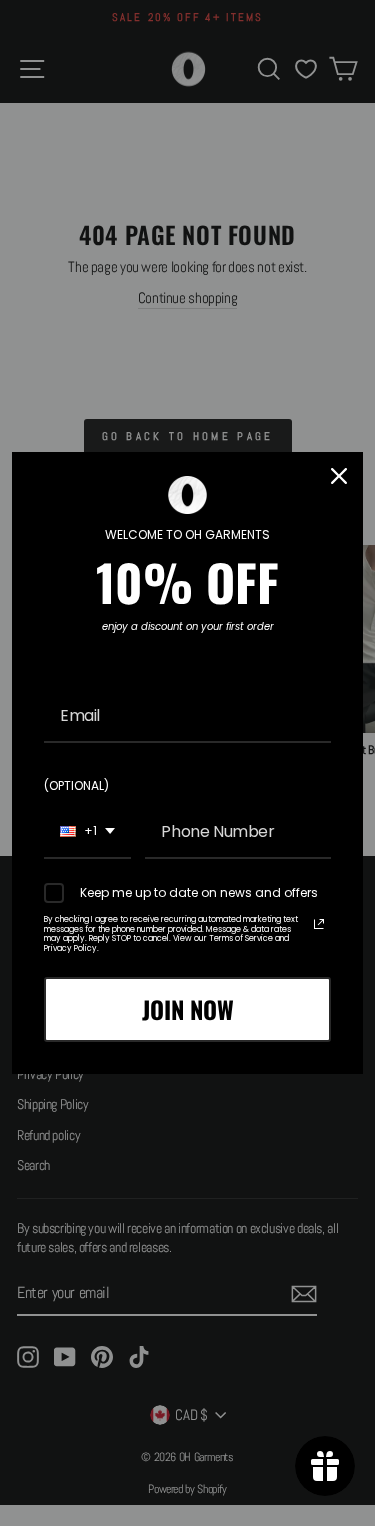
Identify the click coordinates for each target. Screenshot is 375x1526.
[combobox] (87, 832)
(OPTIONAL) (76, 785)
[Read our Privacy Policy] (319, 924)
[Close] (339, 476)
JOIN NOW (188, 1009)
